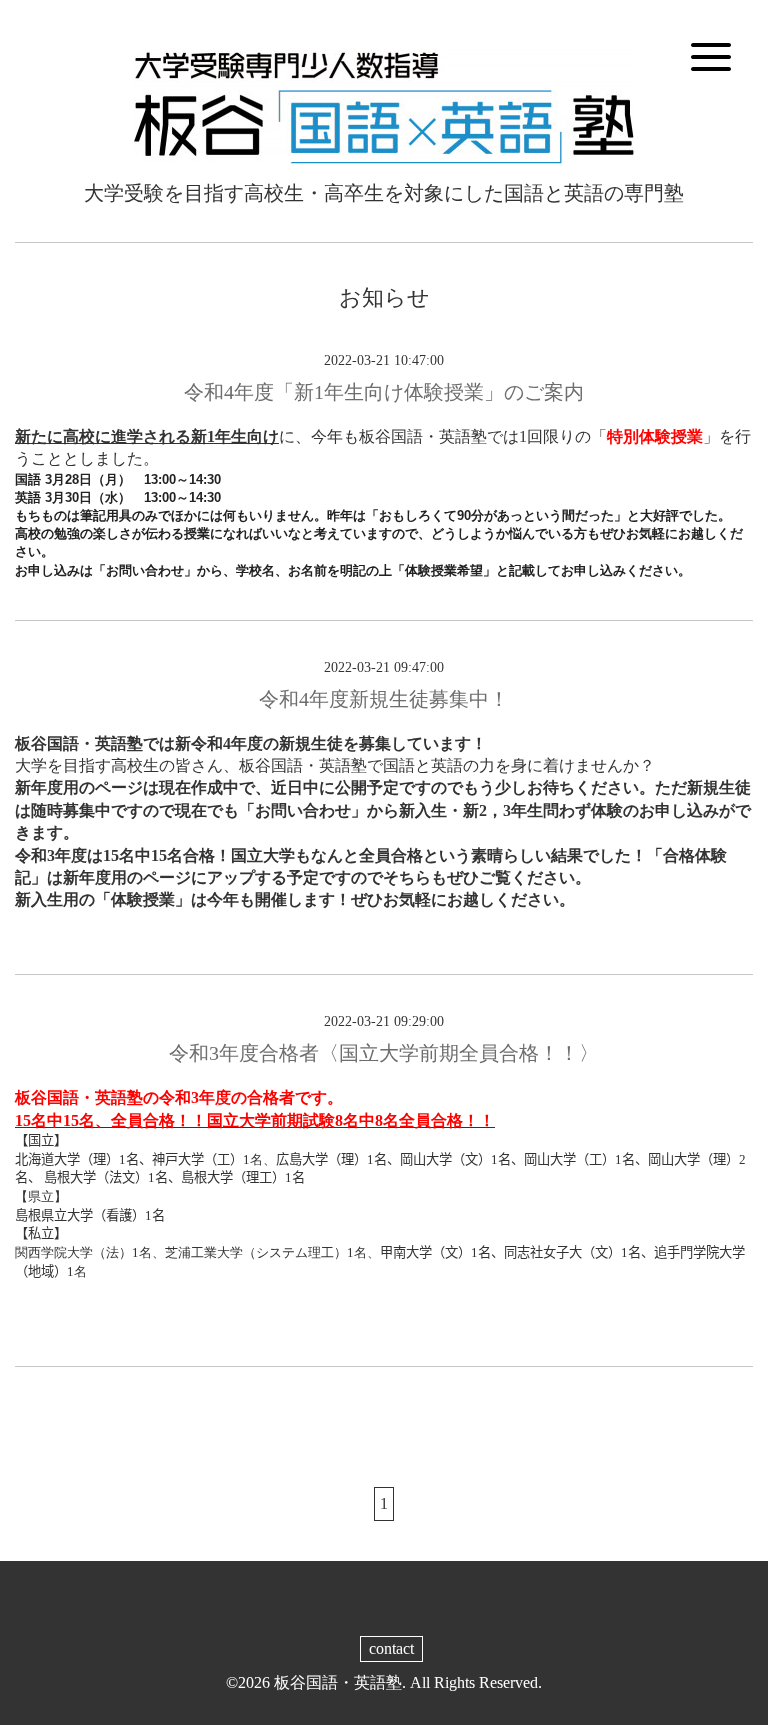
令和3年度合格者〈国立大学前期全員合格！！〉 (384, 1053)
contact (391, 1648)
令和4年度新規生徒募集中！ (384, 699)
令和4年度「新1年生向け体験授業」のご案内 (384, 392)
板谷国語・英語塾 (338, 1682)
